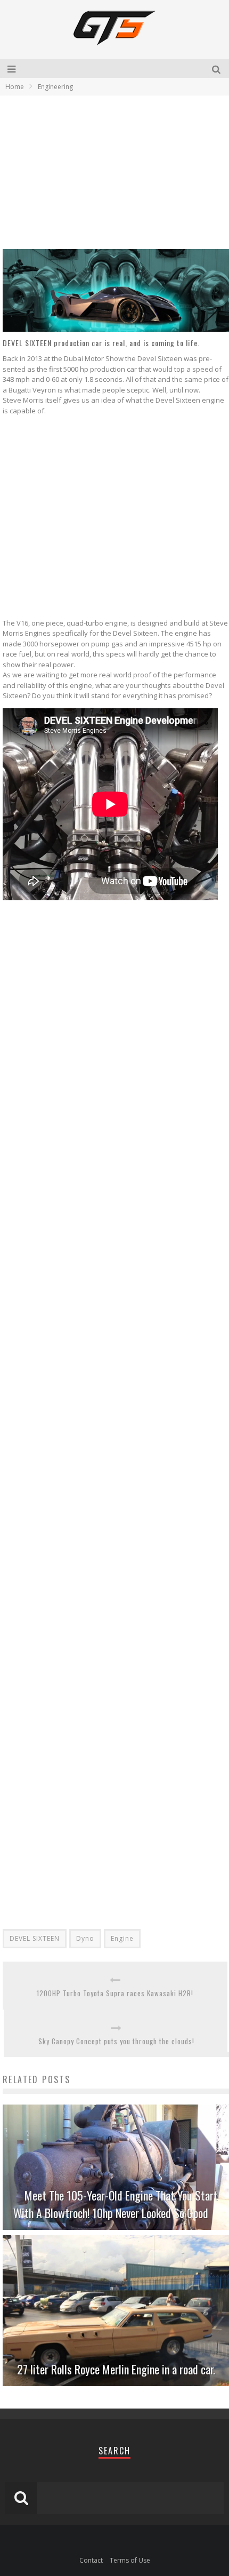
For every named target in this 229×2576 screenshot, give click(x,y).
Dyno (85, 1938)
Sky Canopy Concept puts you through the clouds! (116, 2041)
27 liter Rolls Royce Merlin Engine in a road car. (116, 2369)
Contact (91, 2560)
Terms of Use (130, 2560)
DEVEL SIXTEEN (35, 1938)
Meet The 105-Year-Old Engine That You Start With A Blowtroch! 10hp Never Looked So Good (116, 2204)
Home (15, 87)
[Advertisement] (92, 172)
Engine (122, 1938)
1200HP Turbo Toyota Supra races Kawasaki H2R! (115, 1993)
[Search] (218, 69)
